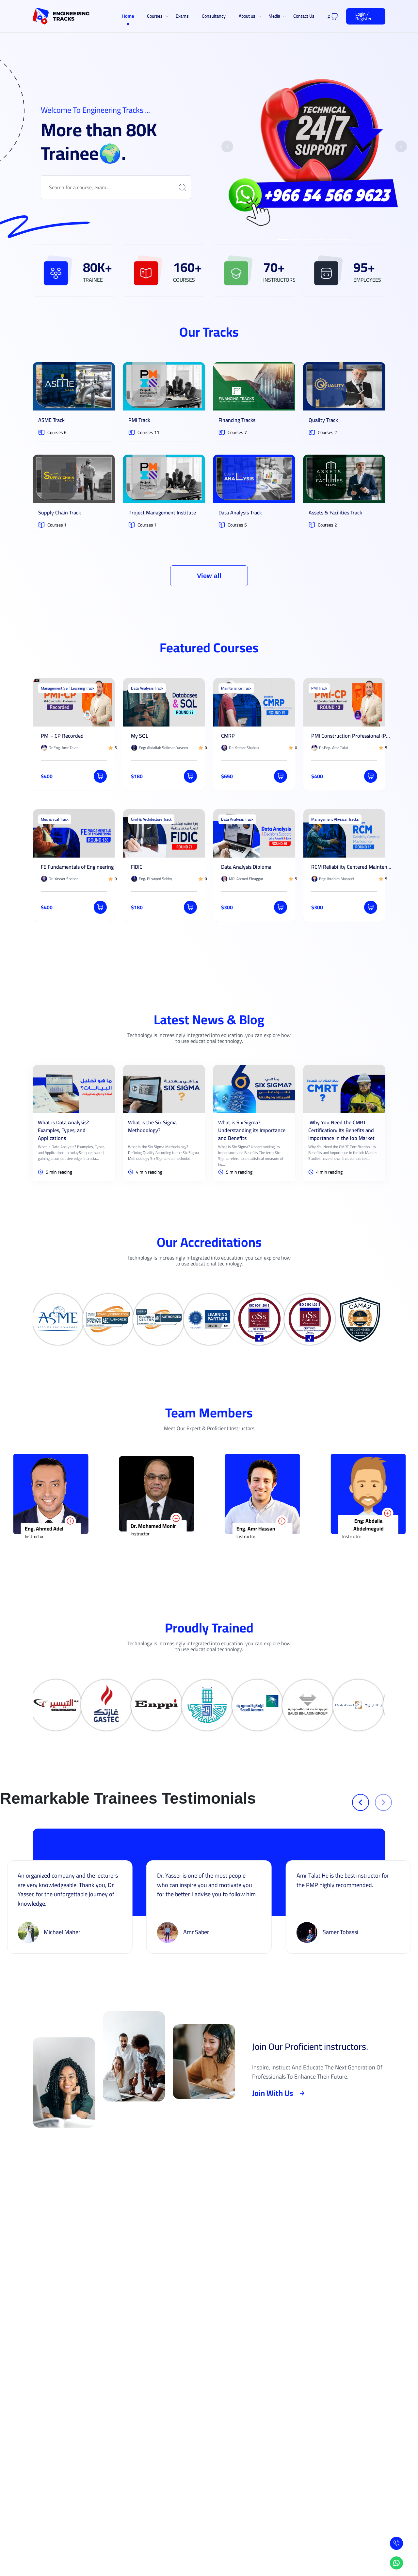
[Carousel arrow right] (401, 146)
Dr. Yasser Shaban (259, 1529)
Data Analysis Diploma (246, 867)
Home (128, 16)
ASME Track (51, 420)
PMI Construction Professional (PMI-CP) (352, 736)
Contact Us (304, 16)
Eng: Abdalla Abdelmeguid (159, 1525)
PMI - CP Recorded (62, 736)
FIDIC (137, 867)
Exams (182, 16)
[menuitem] (128, 16)
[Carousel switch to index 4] (320, 240)
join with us (273, 2093)
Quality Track (323, 420)
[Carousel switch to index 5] (333, 240)
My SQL (140, 736)
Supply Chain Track (60, 512)
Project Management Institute (162, 512)
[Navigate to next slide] (383, 1802)
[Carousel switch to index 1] (283, 240)
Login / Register (363, 16)
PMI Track (139, 420)
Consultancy (214, 16)
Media (274, 16)
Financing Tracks (237, 420)
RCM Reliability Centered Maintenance (352, 867)
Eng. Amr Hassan (46, 1529)
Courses (155, 16)
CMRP (228, 736)
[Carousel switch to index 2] (296, 240)
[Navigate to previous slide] (361, 1802)
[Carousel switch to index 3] (308, 240)
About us (247, 16)
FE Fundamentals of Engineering (77, 867)
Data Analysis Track (240, 512)
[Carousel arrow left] (227, 146)
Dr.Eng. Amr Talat (364, 1530)
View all (209, 576)
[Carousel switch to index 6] (345, 240)
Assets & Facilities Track (335, 512)
